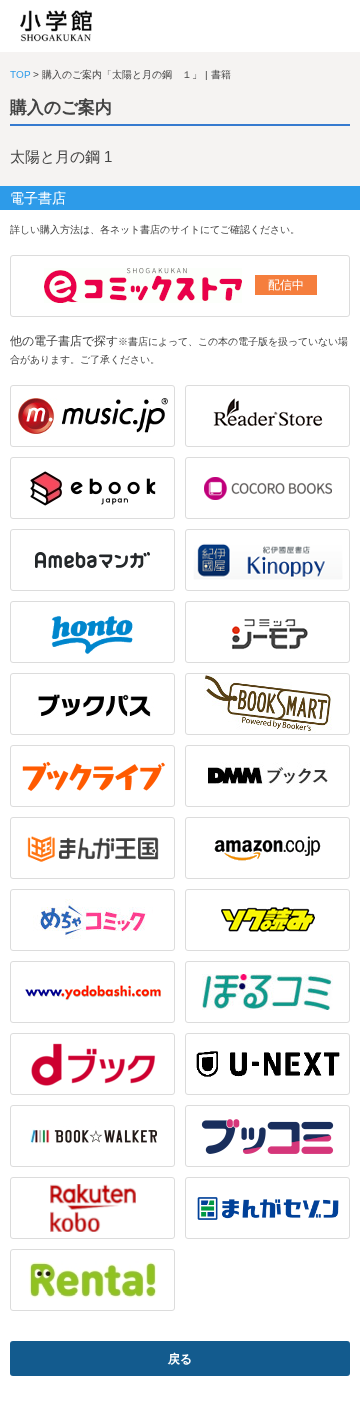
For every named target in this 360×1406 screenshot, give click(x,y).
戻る (180, 1359)
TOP (20, 74)
